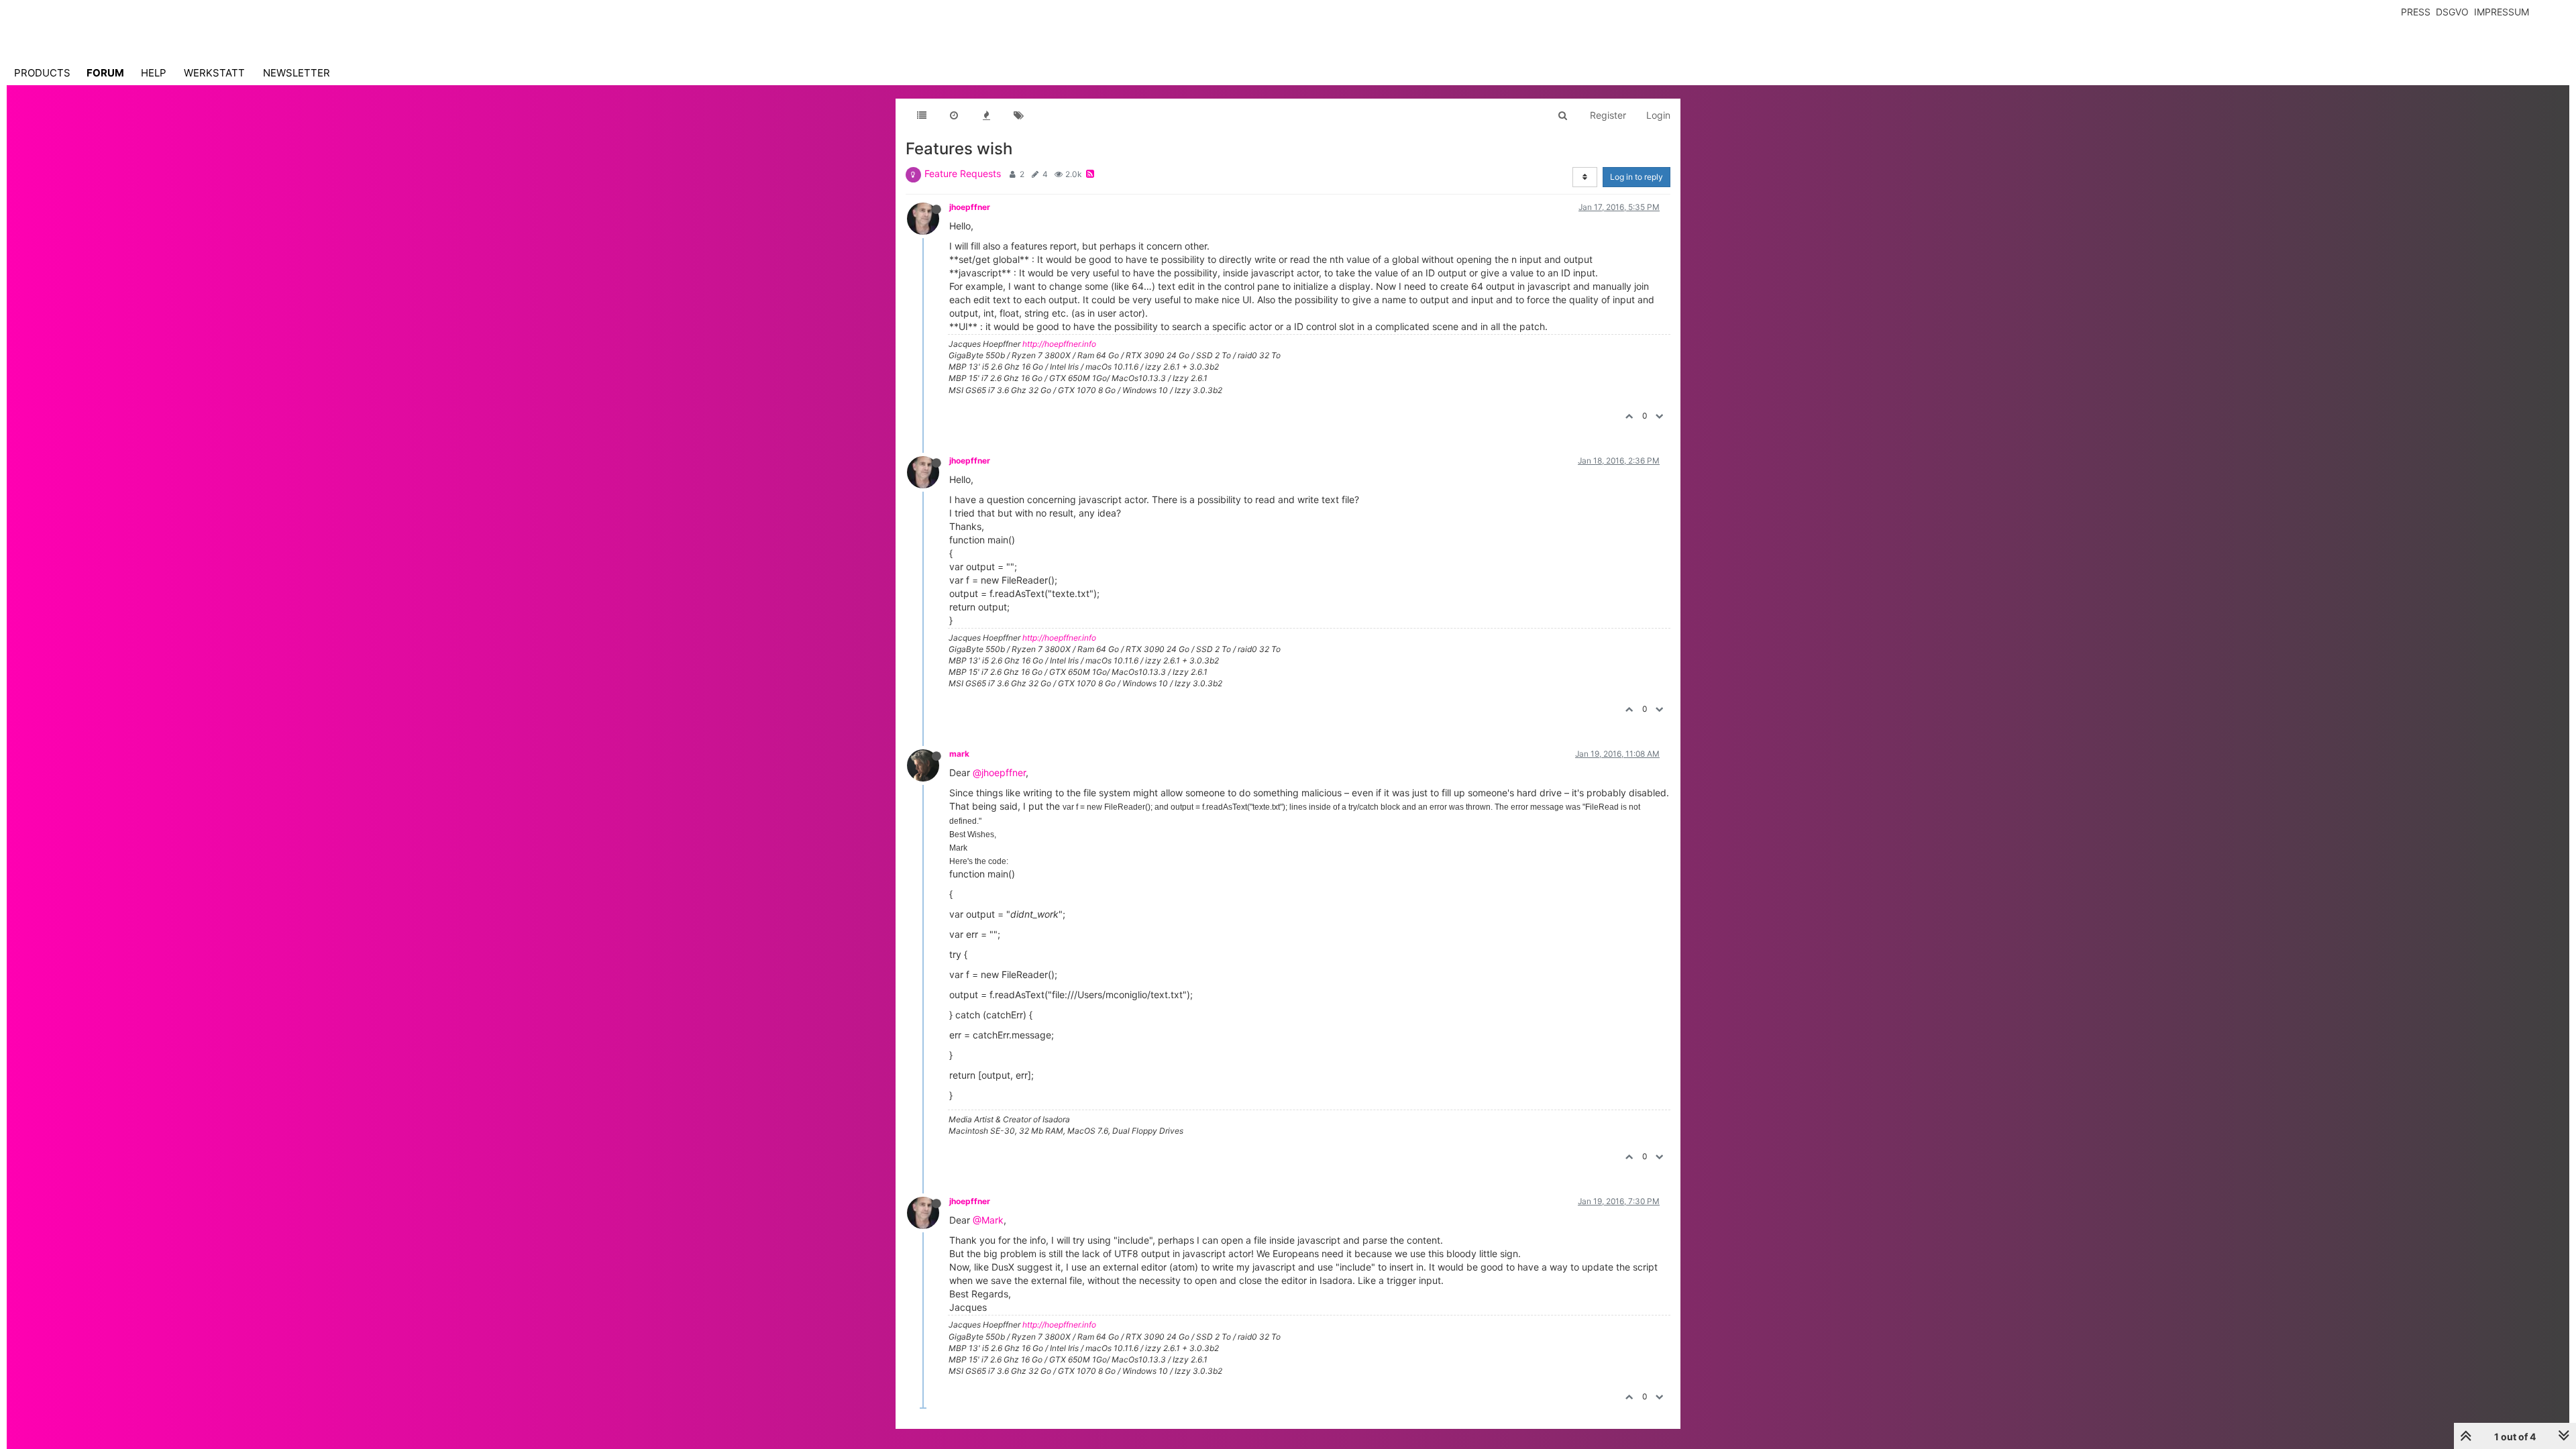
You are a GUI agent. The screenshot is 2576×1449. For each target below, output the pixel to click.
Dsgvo (2452, 12)
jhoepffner (970, 207)
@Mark (988, 1220)
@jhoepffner (999, 772)
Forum (105, 73)
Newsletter (297, 73)
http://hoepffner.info (1059, 344)
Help (154, 73)
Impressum (2502, 12)
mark (959, 754)
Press (2416, 12)
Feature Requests (963, 173)
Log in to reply (1636, 177)
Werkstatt (214, 73)
